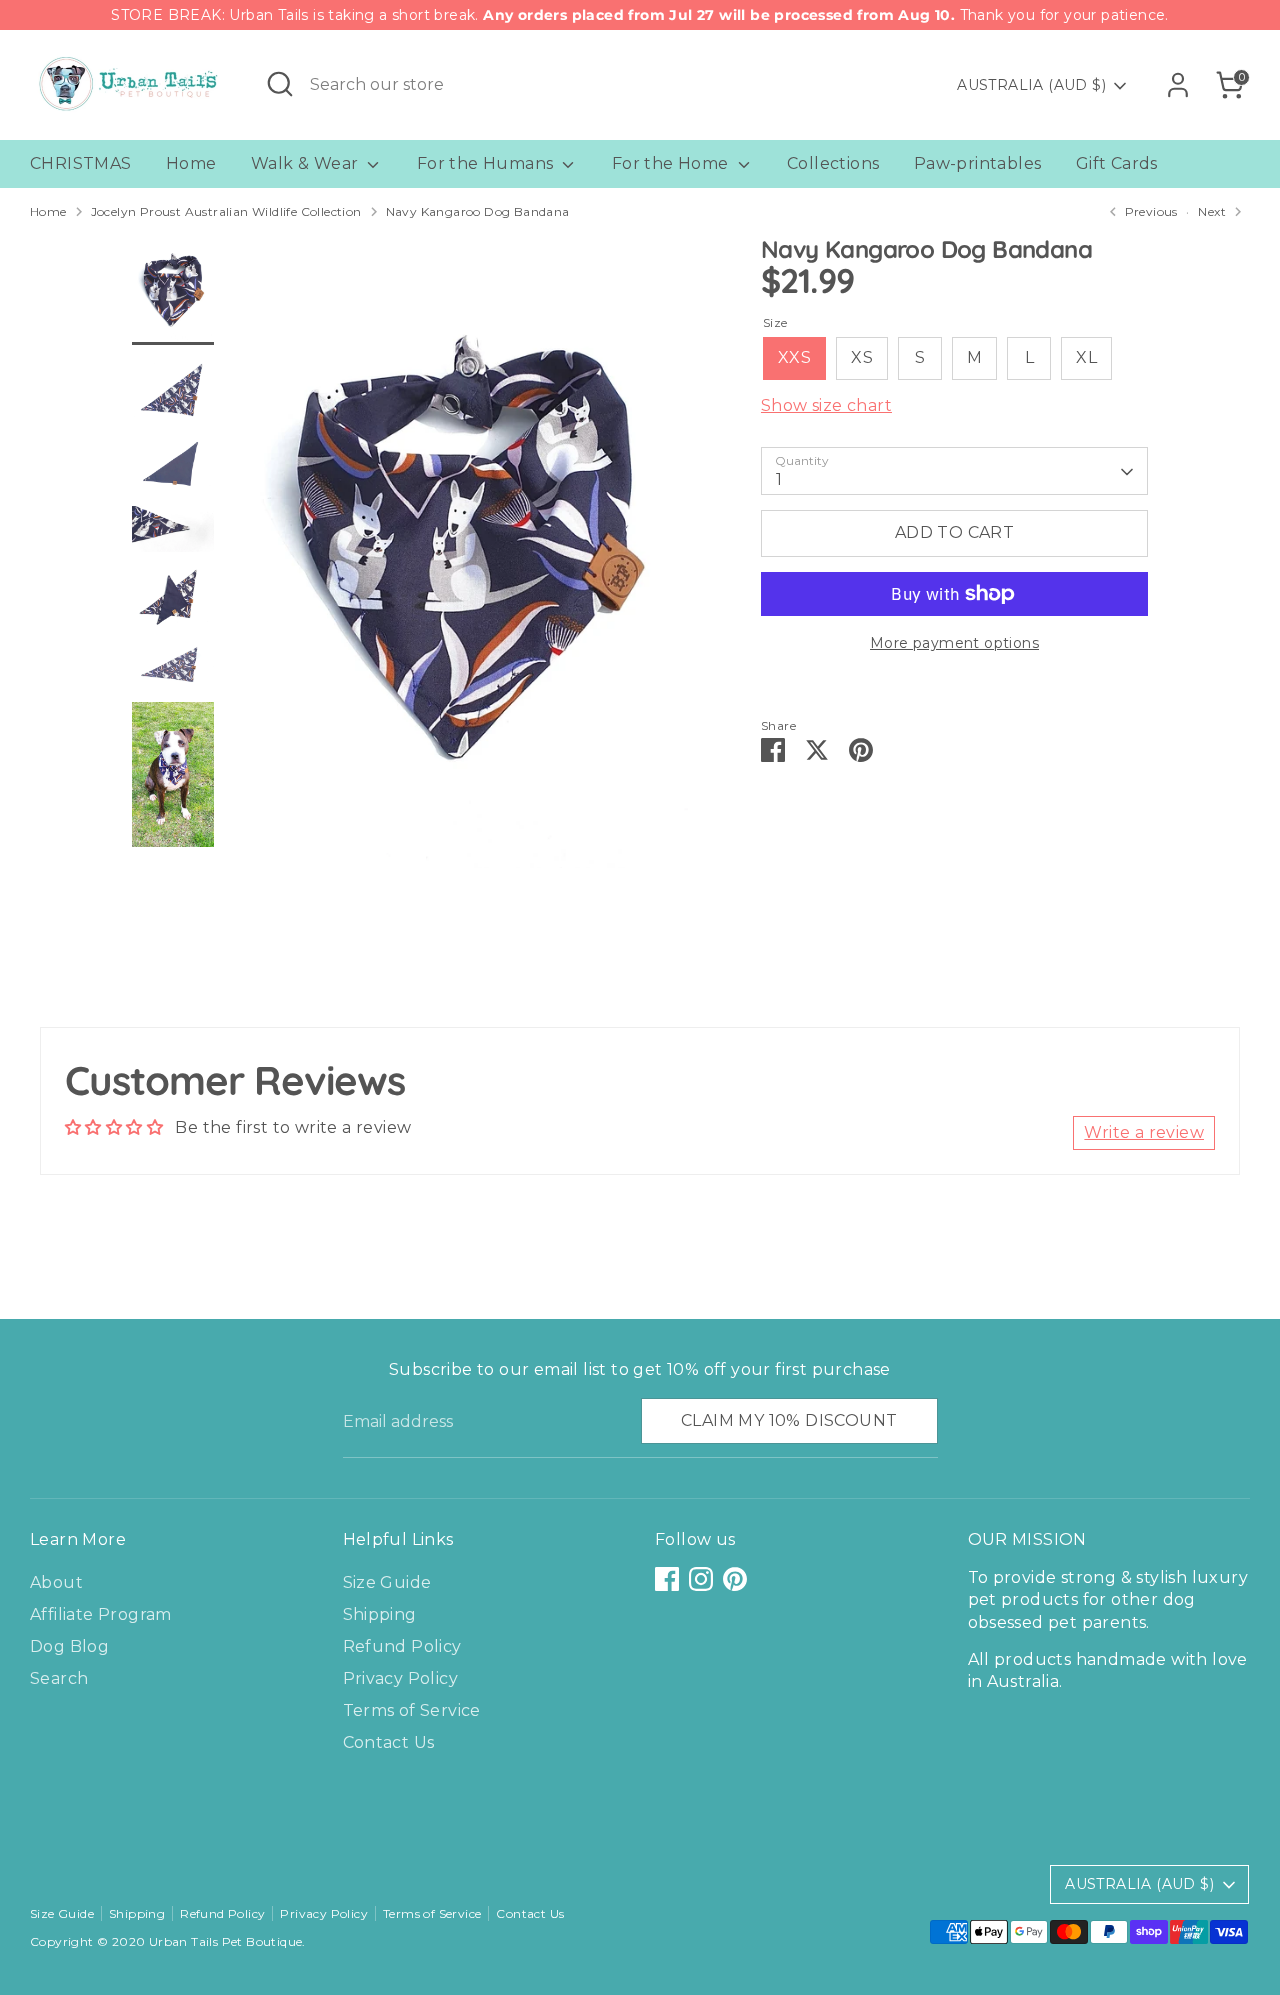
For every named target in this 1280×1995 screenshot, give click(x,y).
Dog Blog (69, 1646)
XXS (794, 358)
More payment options (954, 643)
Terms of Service (412, 1710)
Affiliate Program (101, 1614)
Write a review (1144, 1132)
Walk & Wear (307, 163)
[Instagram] (701, 1579)
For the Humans (487, 163)
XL (1086, 358)
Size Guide (387, 1582)
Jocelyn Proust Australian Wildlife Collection (226, 211)
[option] (465, 559)
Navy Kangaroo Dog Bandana (478, 211)
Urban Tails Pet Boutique (226, 1941)
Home (191, 163)
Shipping (380, 1614)
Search (59, 1678)
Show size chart (826, 405)
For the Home (672, 163)
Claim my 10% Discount (789, 1420)
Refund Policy (402, 1646)
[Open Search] (280, 84)
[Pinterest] (735, 1579)
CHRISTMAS (81, 163)
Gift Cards (1117, 163)
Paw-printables (978, 163)
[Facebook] (667, 1579)
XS (862, 358)
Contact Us (389, 1742)
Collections (833, 163)
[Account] (1178, 85)
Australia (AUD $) (1031, 85)
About (56, 1582)
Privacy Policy (401, 1678)
